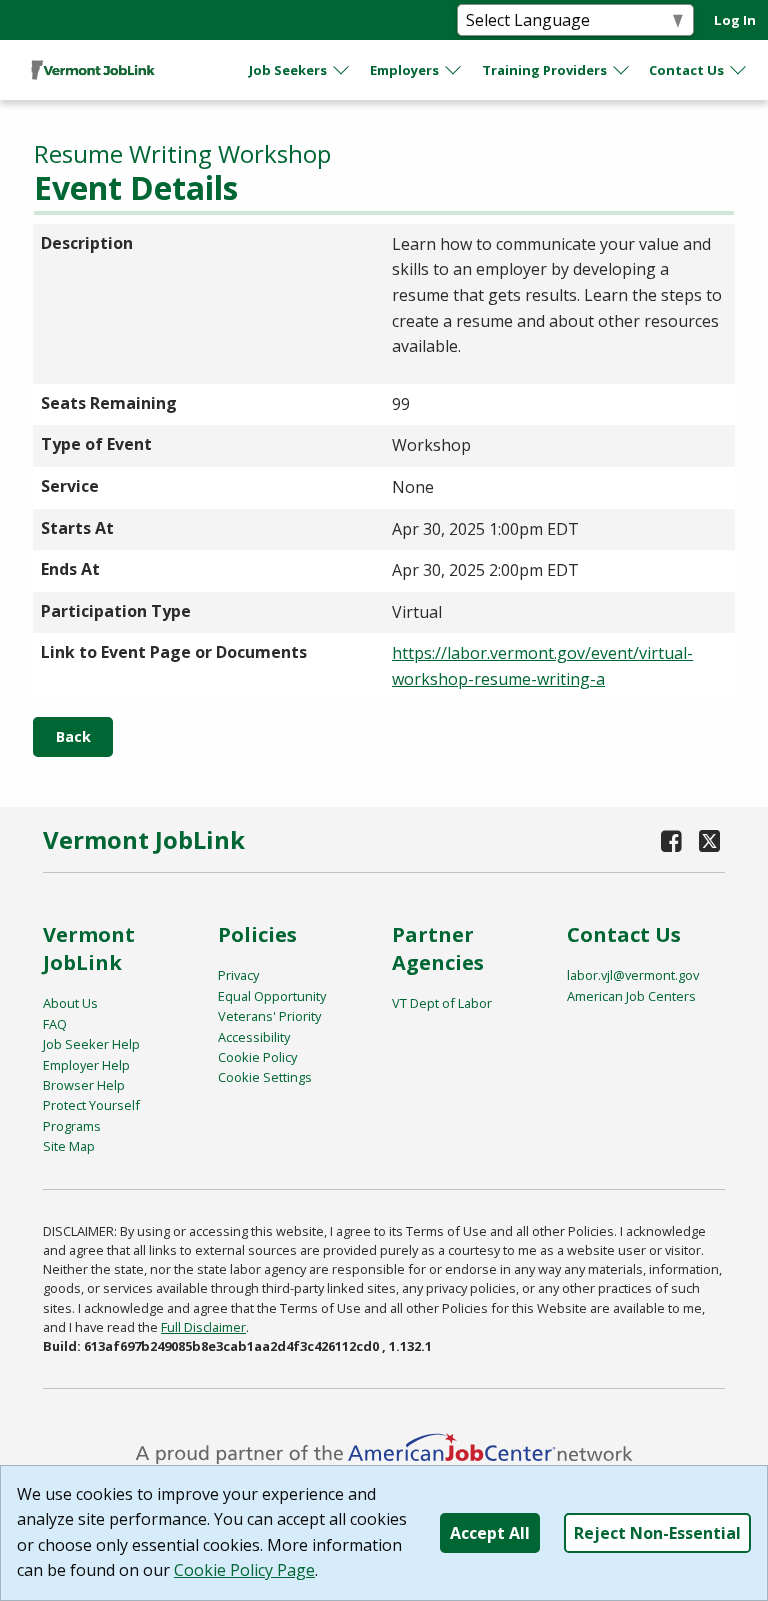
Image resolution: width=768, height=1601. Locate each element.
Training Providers (544, 70)
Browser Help (84, 1085)
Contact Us (686, 70)
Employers (404, 70)
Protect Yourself (91, 1105)
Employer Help (86, 1065)
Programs (72, 1126)
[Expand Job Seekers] (342, 70)
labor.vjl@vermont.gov (633, 975)
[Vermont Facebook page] (672, 840)
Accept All (490, 1533)
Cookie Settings (265, 1077)
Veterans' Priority (269, 1016)
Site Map (69, 1146)
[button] (73, 737)
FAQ (55, 1024)
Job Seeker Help (91, 1044)
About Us (70, 1003)
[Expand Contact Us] (739, 70)
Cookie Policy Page (244, 1570)
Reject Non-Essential (657, 1533)
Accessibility (254, 1037)
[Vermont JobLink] (93, 70)
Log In (735, 20)
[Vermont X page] (709, 840)
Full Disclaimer (203, 1327)
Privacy (238, 975)
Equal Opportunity (272, 996)
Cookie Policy (257, 1057)
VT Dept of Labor (442, 1003)
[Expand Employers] (454, 70)
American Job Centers (631, 996)
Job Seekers (288, 70)
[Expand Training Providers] (622, 70)
